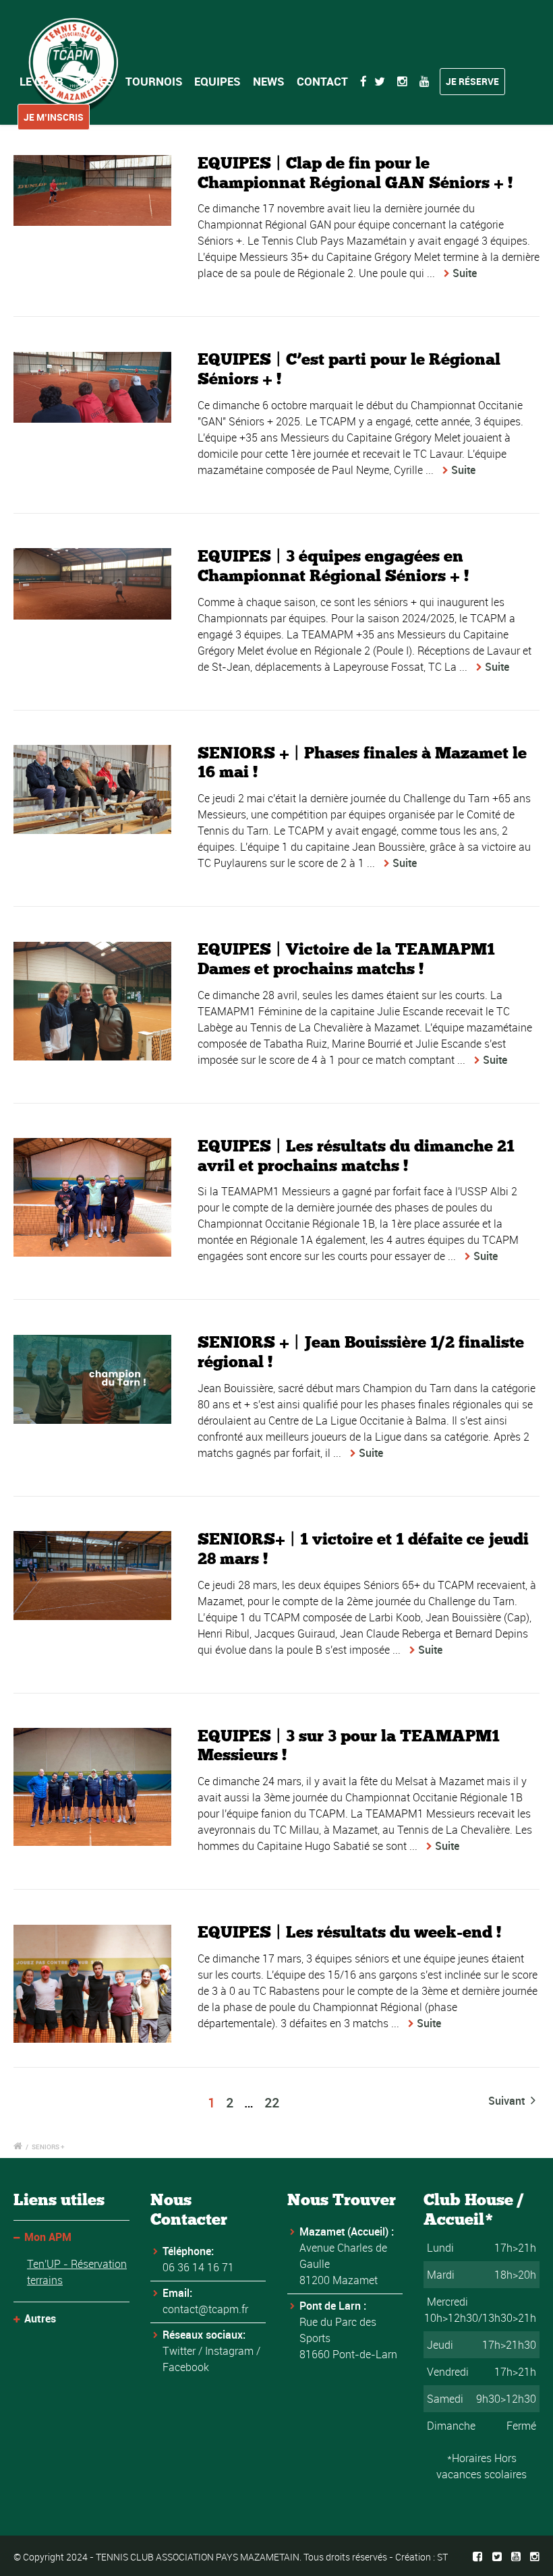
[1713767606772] (92, 1197)
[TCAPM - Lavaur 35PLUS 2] (92, 190)
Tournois (154, 81)
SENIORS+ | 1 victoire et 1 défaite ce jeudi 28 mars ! (363, 1549)
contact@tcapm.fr (205, 2309)
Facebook (186, 2367)
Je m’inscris (54, 117)
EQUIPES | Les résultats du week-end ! (349, 1932)
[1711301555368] (92, 1787)
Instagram (229, 2351)
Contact (322, 81)
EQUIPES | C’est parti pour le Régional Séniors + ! (349, 369)
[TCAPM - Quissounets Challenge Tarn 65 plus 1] (92, 1576)
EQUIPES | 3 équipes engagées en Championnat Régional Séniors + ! (333, 566)
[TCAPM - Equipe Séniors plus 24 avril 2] (92, 789)
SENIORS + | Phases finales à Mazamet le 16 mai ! (362, 762)
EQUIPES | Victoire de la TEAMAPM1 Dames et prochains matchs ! (346, 959)
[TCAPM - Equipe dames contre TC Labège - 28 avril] (92, 1001)
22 (272, 2102)
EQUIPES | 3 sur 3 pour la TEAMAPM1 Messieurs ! (349, 1745)
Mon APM (48, 2237)
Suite (465, 273)
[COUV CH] (92, 1379)
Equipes (217, 81)
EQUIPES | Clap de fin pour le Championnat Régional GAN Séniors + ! (355, 173)
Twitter (179, 2351)
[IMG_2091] (92, 1984)
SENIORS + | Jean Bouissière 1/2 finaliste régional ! (361, 1352)
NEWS (269, 81)
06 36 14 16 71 (198, 2267)
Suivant (508, 2101)
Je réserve (472, 81)
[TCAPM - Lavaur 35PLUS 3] (92, 387)
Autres (40, 2318)
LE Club (41, 81)
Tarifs (94, 81)
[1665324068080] (92, 583)
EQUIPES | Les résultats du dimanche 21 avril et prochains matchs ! (356, 1156)
